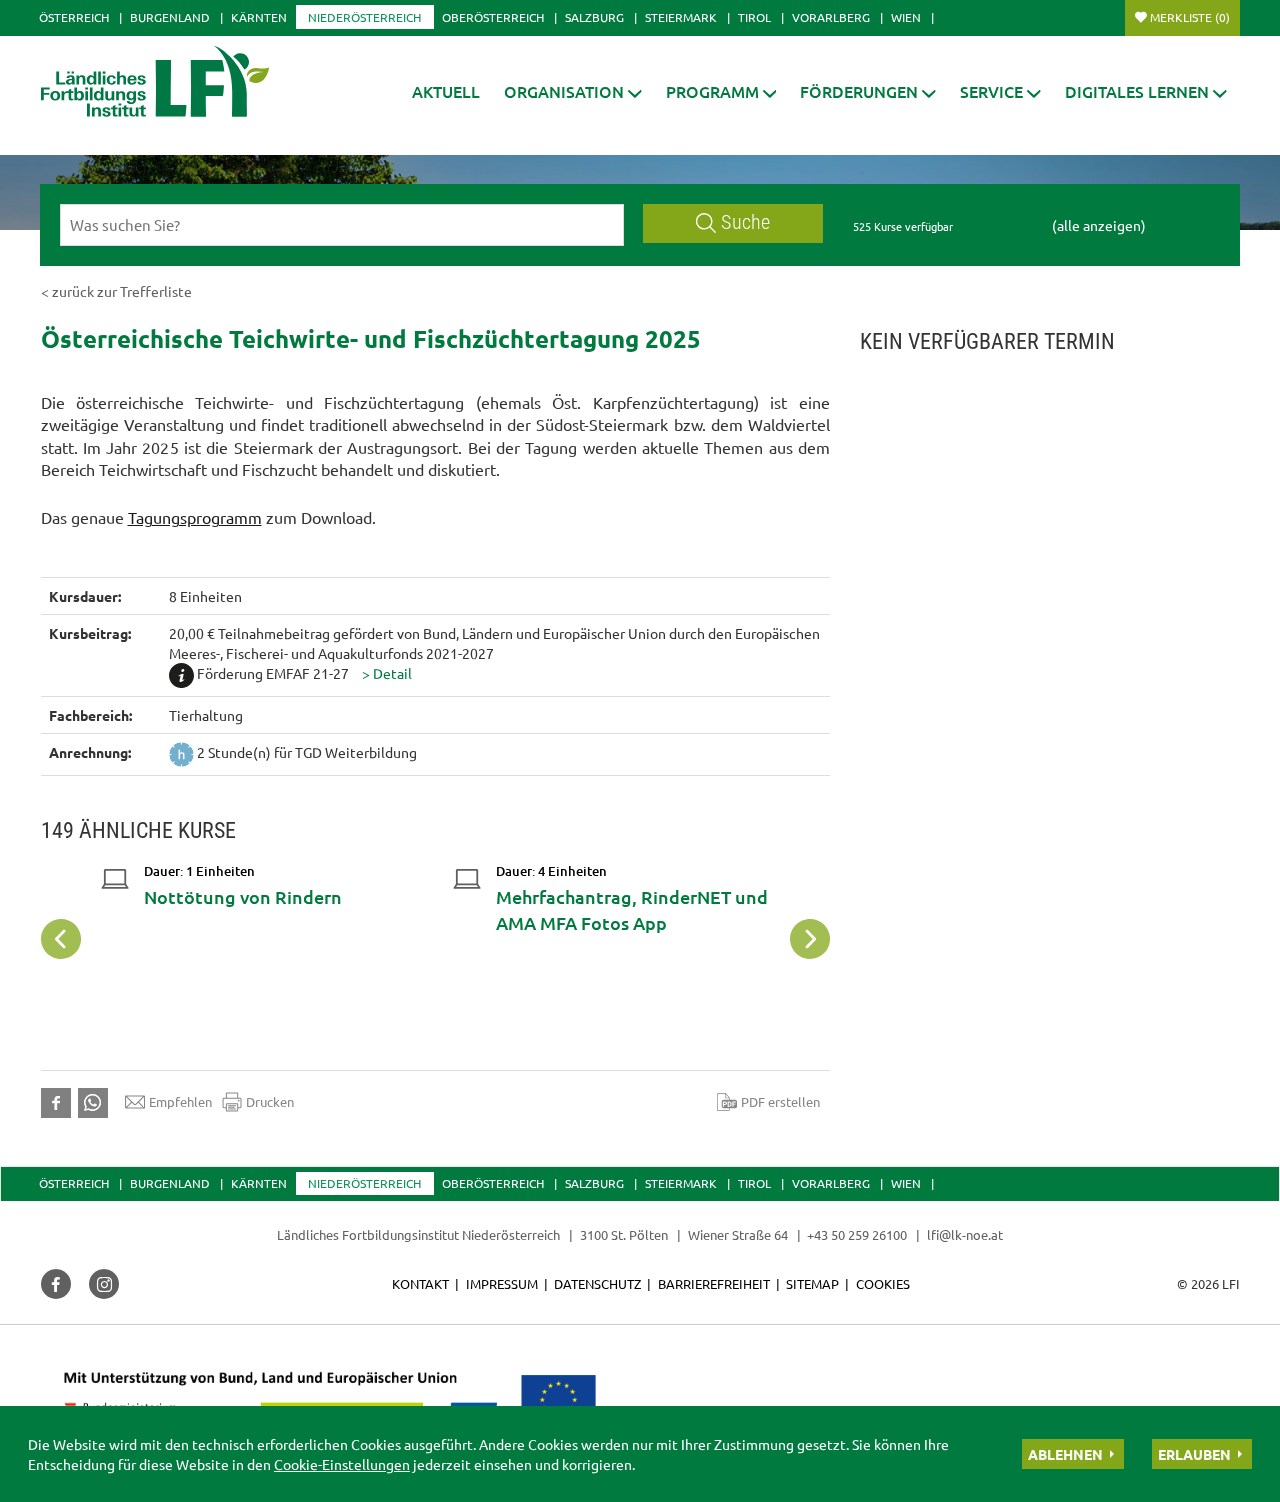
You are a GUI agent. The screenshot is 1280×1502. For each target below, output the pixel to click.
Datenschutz (597, 1283)
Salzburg (594, 17)
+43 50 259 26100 (857, 1234)
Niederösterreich (364, 17)
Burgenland (170, 17)
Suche (745, 222)
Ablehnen (1065, 1454)
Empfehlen (180, 1101)
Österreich (74, 17)
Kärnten (259, 17)
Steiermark (681, 17)
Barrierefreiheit (714, 1283)
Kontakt (420, 1283)
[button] (573, 91)
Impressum (502, 1283)
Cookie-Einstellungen (342, 1464)
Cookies (883, 1283)
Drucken (270, 1101)
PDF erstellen (780, 1101)
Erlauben (1194, 1454)
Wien (906, 17)
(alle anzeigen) (1099, 225)
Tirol (754, 17)
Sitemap (812, 1283)
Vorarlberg (831, 17)
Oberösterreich (493, 17)
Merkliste (1190, 17)
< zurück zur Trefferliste (116, 291)
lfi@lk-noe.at (965, 1234)
